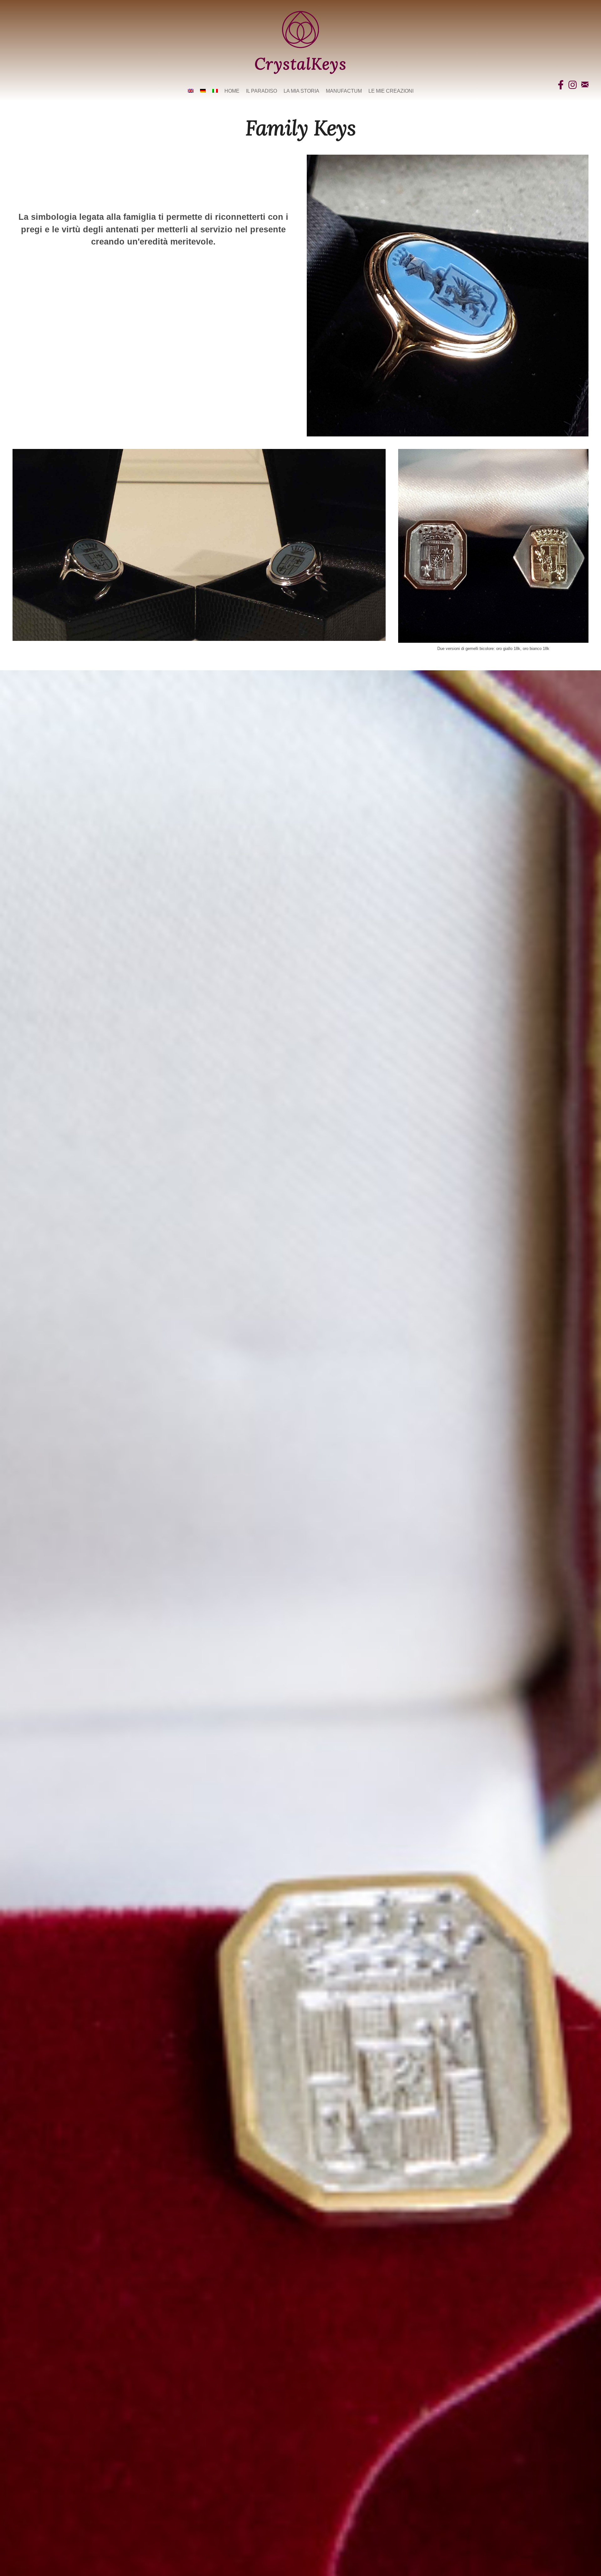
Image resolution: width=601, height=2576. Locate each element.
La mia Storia (301, 91)
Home (232, 91)
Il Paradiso (262, 91)
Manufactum (344, 91)
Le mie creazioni (391, 91)
